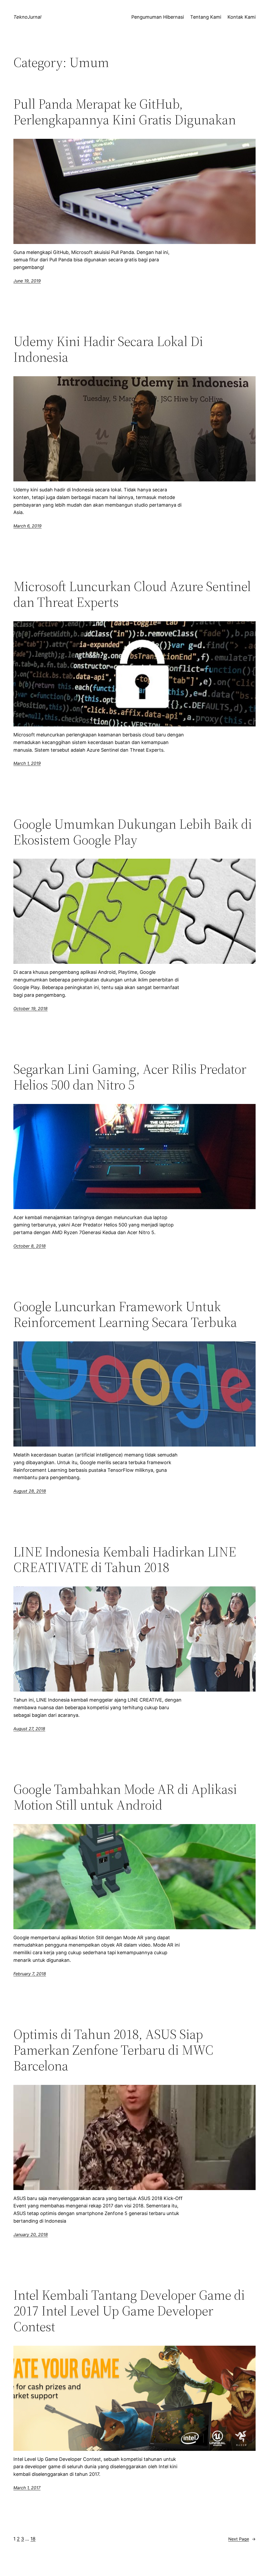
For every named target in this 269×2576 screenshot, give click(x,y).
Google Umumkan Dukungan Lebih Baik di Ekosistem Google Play (133, 832)
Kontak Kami (242, 17)
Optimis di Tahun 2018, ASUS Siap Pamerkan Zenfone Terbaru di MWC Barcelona (113, 2050)
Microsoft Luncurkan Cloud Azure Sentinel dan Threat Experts (132, 594)
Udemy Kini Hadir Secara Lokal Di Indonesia (108, 349)
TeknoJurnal (27, 17)
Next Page (242, 2539)
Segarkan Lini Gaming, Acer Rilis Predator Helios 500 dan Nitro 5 (130, 1077)
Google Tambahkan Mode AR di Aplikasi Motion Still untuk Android (125, 1797)
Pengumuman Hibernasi (158, 17)
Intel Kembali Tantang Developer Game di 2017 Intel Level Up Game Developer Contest (129, 2311)
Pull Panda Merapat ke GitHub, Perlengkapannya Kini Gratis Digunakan (125, 112)
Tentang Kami (206, 17)
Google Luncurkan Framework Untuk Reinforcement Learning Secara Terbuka (125, 1314)
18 (33, 2539)
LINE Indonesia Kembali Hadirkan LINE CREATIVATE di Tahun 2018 (125, 1560)
